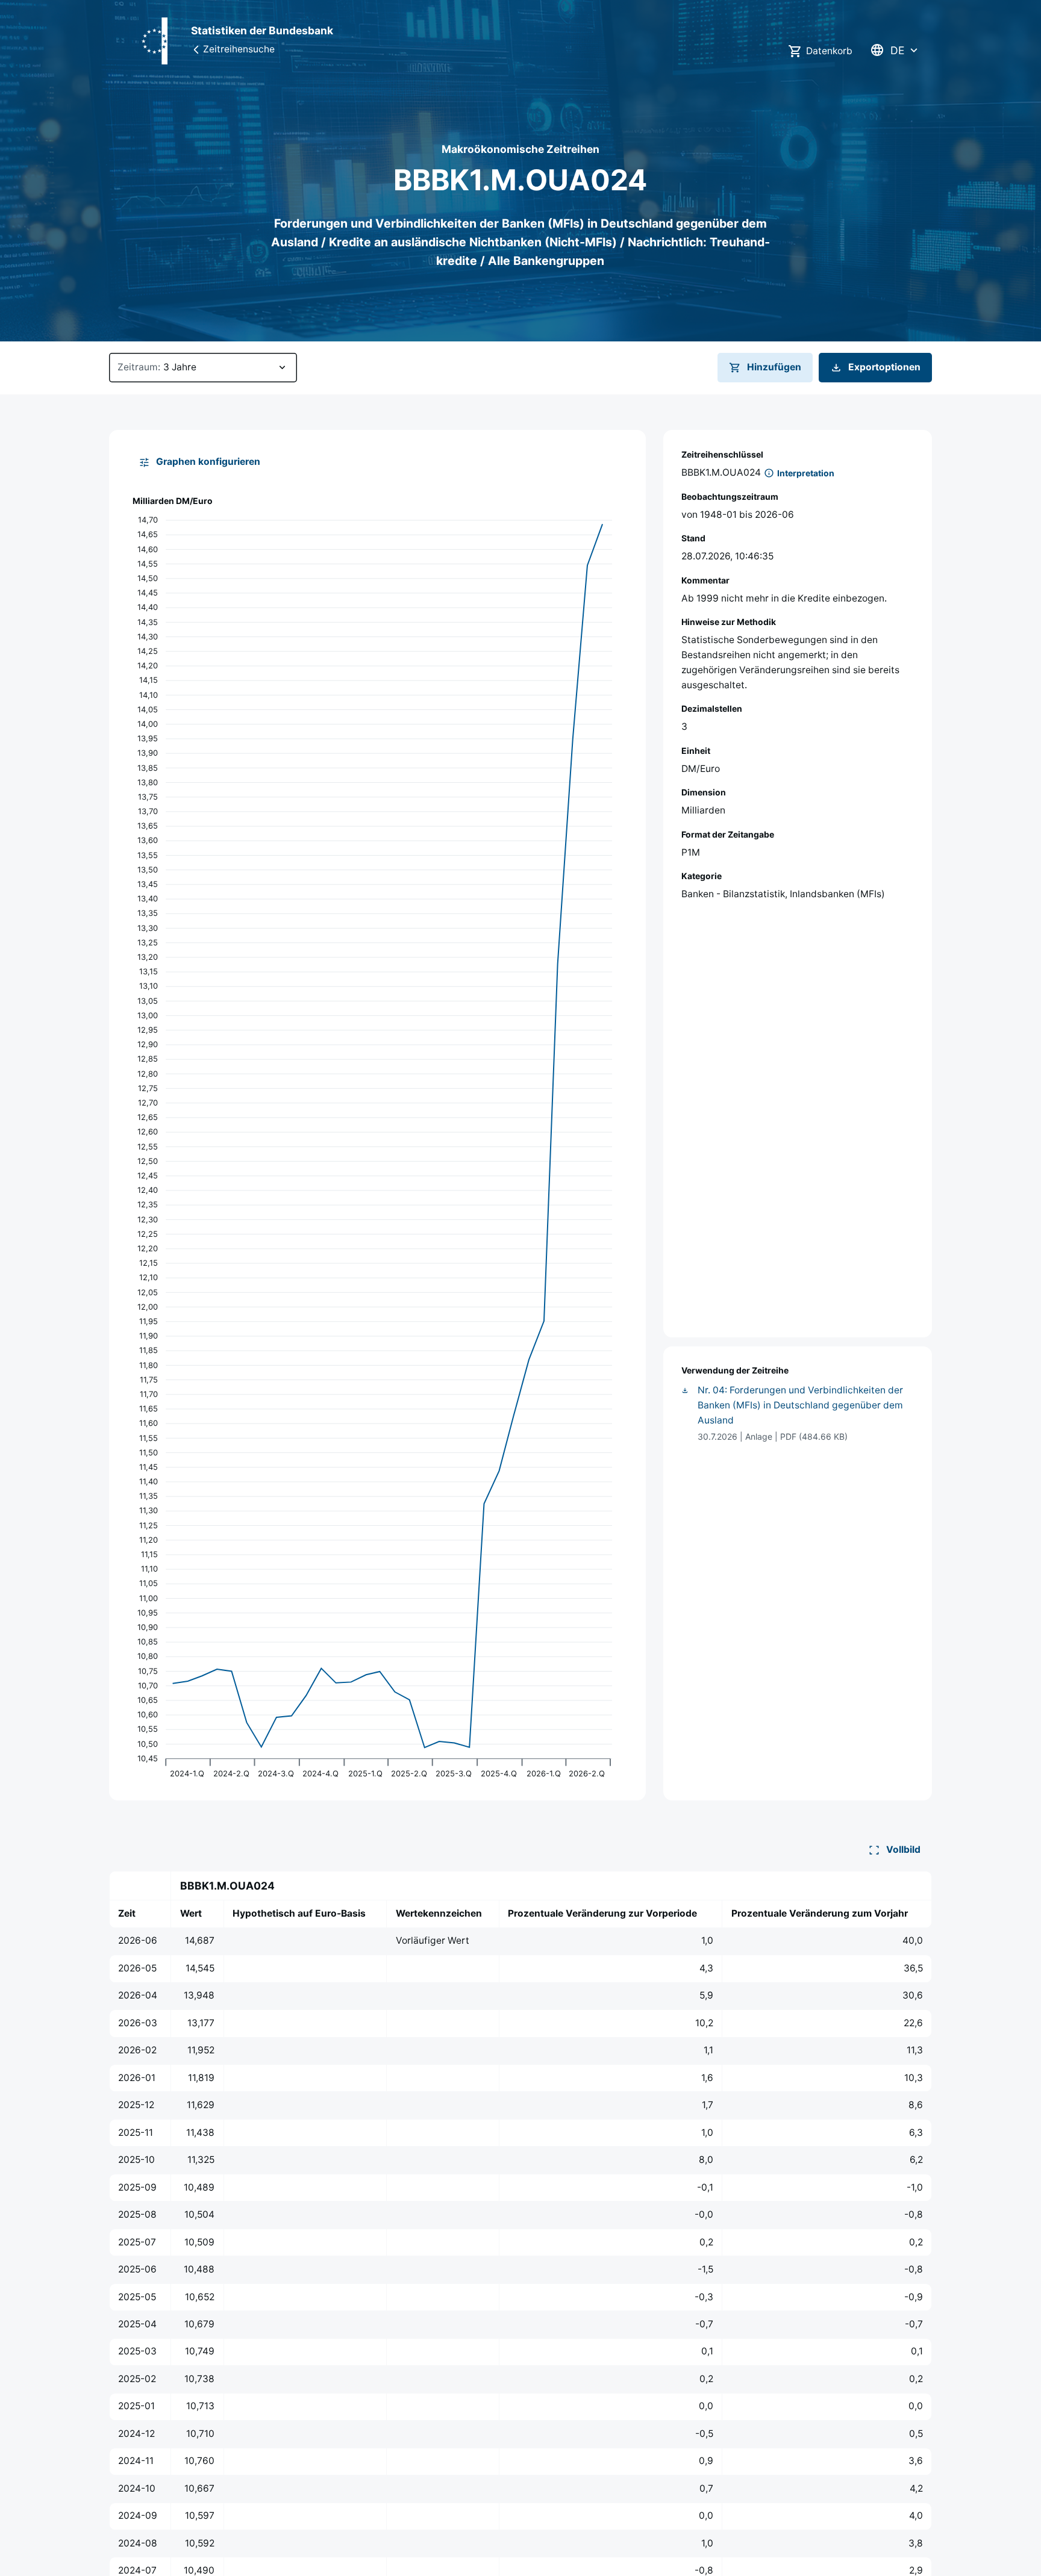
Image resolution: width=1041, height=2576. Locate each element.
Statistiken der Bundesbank (262, 30)
